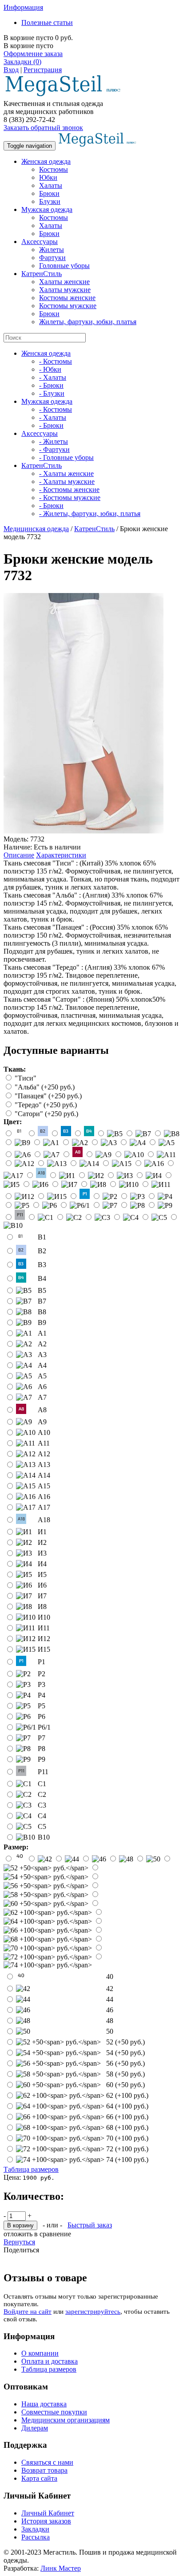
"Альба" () (45, 1087)
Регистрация (43, 70)
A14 (44, 1475)
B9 (42, 1323)
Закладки (35, 2529)
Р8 (42, 1749)
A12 (44, 1454)
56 (125, 2063)
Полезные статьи (47, 22)
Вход (11, 70)
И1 (42, 1532)
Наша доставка (44, 2404)
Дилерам (35, 2428)
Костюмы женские (67, 298)
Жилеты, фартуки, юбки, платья (88, 322)
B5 (42, 1290)
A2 (42, 1344)
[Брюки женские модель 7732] (84, 831)
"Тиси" (26, 1078)
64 (127, 2106)
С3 (42, 1805)
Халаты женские (64, 282)
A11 (44, 1443)
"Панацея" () (48, 1096)
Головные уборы (64, 266)
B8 (42, 1312)
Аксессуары (40, 242)
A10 (44, 1432)
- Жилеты (54, 441)
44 (110, 1999)
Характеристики (61, 855)
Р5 (42, 1706)
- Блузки (52, 393)
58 (125, 2074)
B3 (42, 1265)
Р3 (42, 1684)
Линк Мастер (61, 2568)
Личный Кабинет (48, 2513)
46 (110, 2010)
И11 (44, 1628)
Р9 (42, 1759)
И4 (42, 1564)
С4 (42, 1816)
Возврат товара (44, 2470)
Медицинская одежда (36, 529)
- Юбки (50, 369)
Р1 (42, 1662)
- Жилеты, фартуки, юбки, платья (90, 514)
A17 (44, 1507)
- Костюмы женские (69, 490)
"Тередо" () (46, 1105)
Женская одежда (46, 161)
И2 (42, 1542)
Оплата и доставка (50, 2361)
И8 (42, 1607)
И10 (44, 1617)
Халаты (51, 185)
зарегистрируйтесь (93, 2312)
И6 (42, 1585)
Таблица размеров (31, 2169)
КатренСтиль (42, 274)
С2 (42, 1794)
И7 (42, 1596)
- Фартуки (54, 449)
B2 (42, 1251)
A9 (42, 1422)
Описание (19, 855)
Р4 (42, 1695)
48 (110, 2021)
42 (110, 1989)
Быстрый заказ (90, 2225)
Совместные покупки (54, 2412)
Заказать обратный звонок (43, 128)
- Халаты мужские (67, 481)
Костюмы (54, 169)
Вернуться (19, 2242)
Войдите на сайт (28, 2312)
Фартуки (52, 258)
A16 (44, 1497)
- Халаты (53, 377)
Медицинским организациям (66, 2420)
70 (127, 2138)
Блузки (50, 201)
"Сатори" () (46, 1114)
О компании (40, 2353)
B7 (42, 1301)
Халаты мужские (65, 290)
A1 (42, 1333)
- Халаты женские (66, 473)
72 (127, 2149)
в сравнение (53, 2234)
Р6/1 (44, 1727)
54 (125, 2053)
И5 (42, 1574)
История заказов (46, 2521)
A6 (42, 1387)
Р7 (42, 1738)
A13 (44, 1465)
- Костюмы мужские (70, 498)
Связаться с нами (47, 2462)
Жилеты (52, 250)
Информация (23, 7)
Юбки (48, 177)
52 (125, 2042)
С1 (42, 1784)
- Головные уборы (66, 457)
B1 (42, 1237)
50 (110, 2031)
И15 (44, 1649)
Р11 (43, 1772)
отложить (18, 2234)
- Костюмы (56, 361)
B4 (42, 1278)
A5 (42, 1376)
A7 (42, 1397)
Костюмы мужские (68, 306)
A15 (44, 1486)
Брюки (49, 193)
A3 (42, 1355)
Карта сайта (39, 2478)
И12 (44, 1639)
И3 (42, 1553)
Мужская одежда (47, 209)
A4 (42, 1365)
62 (127, 2095)
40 (110, 1977)
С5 (42, 1826)
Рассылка (36, 2537)
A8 (42, 1410)
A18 (44, 1520)
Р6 (42, 1717)
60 (125, 2085)
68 (127, 2127)
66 (127, 2117)
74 (127, 2160)
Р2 (42, 1674)
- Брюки (51, 385)
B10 (44, 1837)
